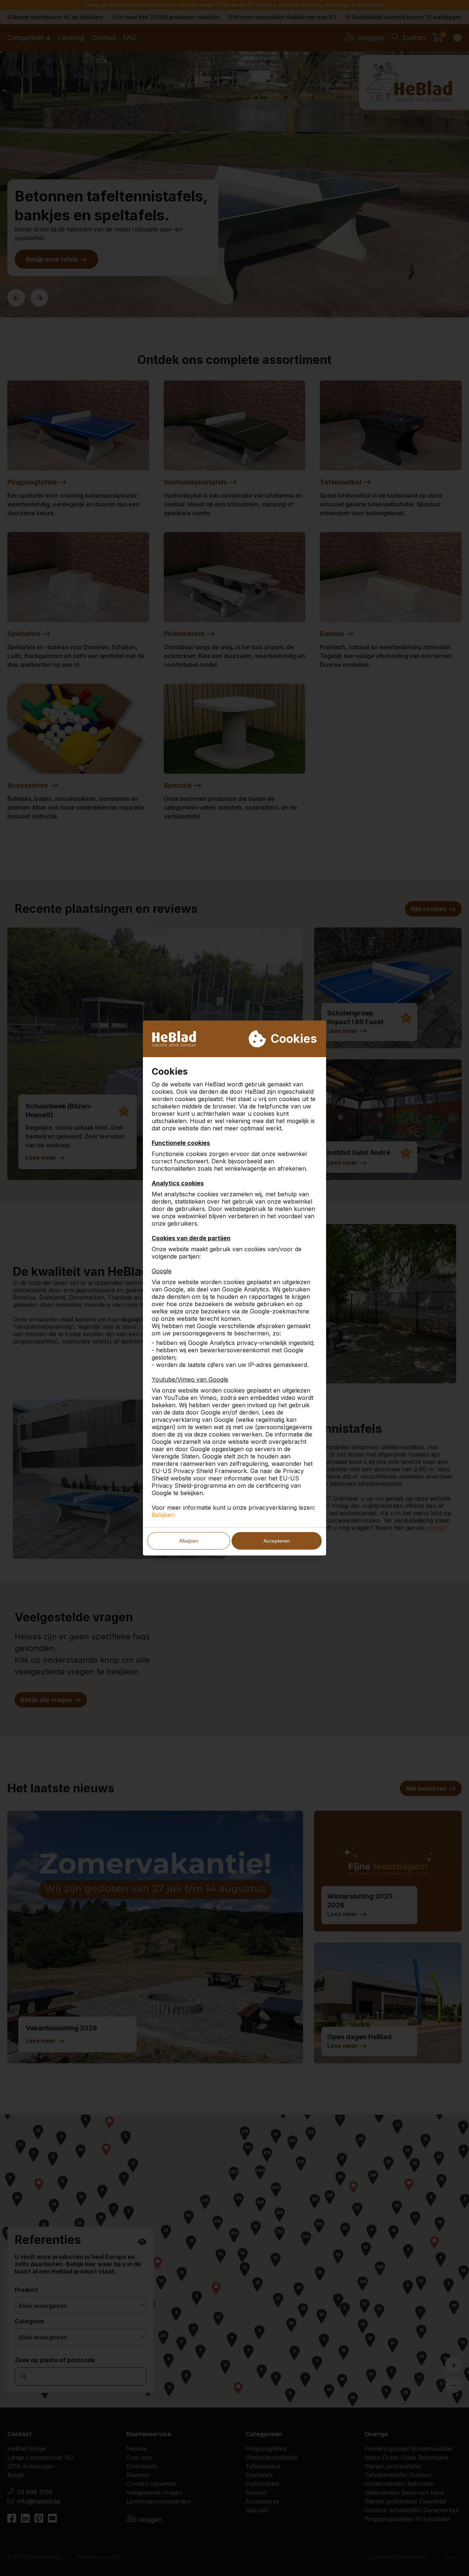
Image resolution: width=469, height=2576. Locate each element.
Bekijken (163, 1515)
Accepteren (277, 1541)
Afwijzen (189, 1541)
